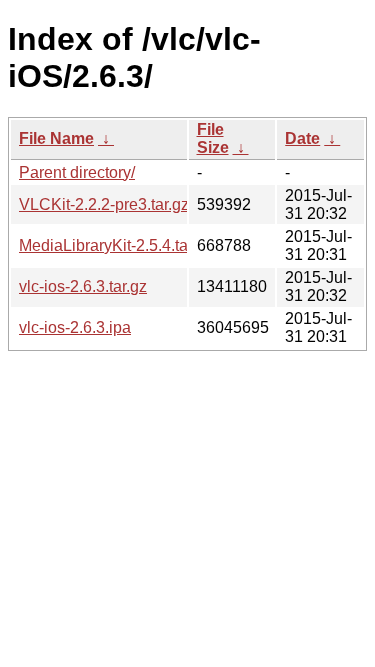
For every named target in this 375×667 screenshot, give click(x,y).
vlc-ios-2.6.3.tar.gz (83, 286)
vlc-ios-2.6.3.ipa (75, 327)
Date (302, 138)
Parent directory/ (77, 172)
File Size (213, 138)
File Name (56, 138)
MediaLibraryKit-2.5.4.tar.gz (116, 245)
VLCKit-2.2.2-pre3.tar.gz (104, 204)
